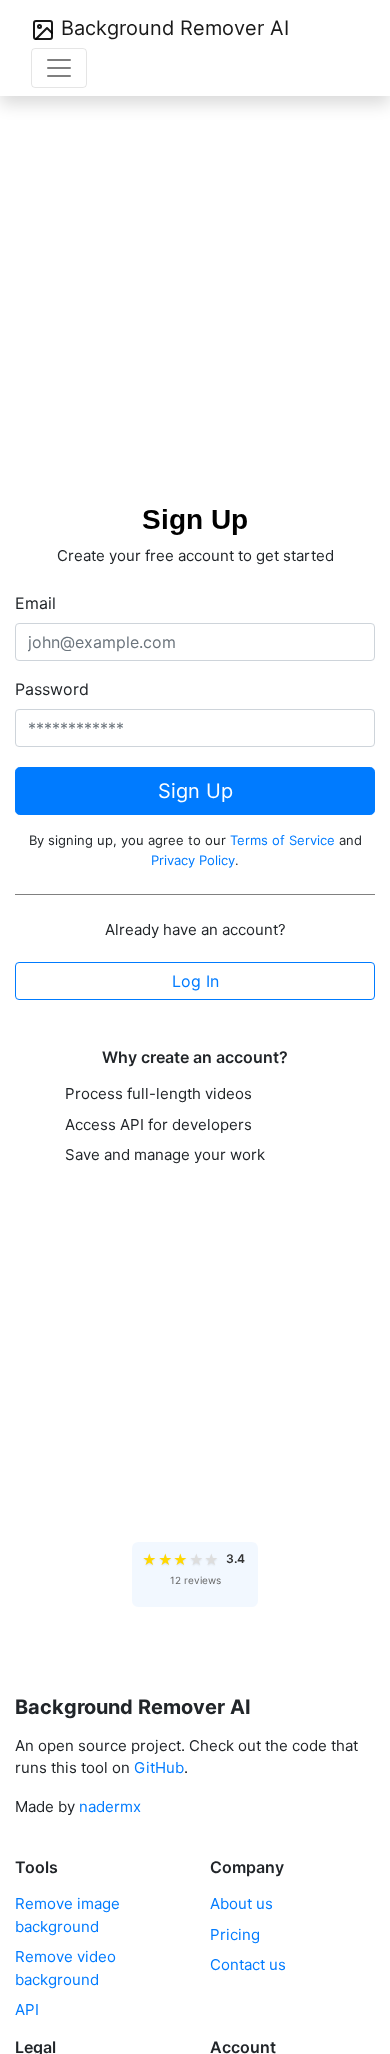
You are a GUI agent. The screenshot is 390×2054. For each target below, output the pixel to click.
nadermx (110, 1806)
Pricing (235, 1934)
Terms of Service (282, 840)
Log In (195, 981)
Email (35, 603)
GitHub (159, 1767)
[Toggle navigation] (59, 68)
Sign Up (195, 791)
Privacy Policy (193, 860)
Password (52, 689)
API (27, 2009)
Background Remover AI (172, 28)
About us (241, 1903)
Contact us (248, 1964)
